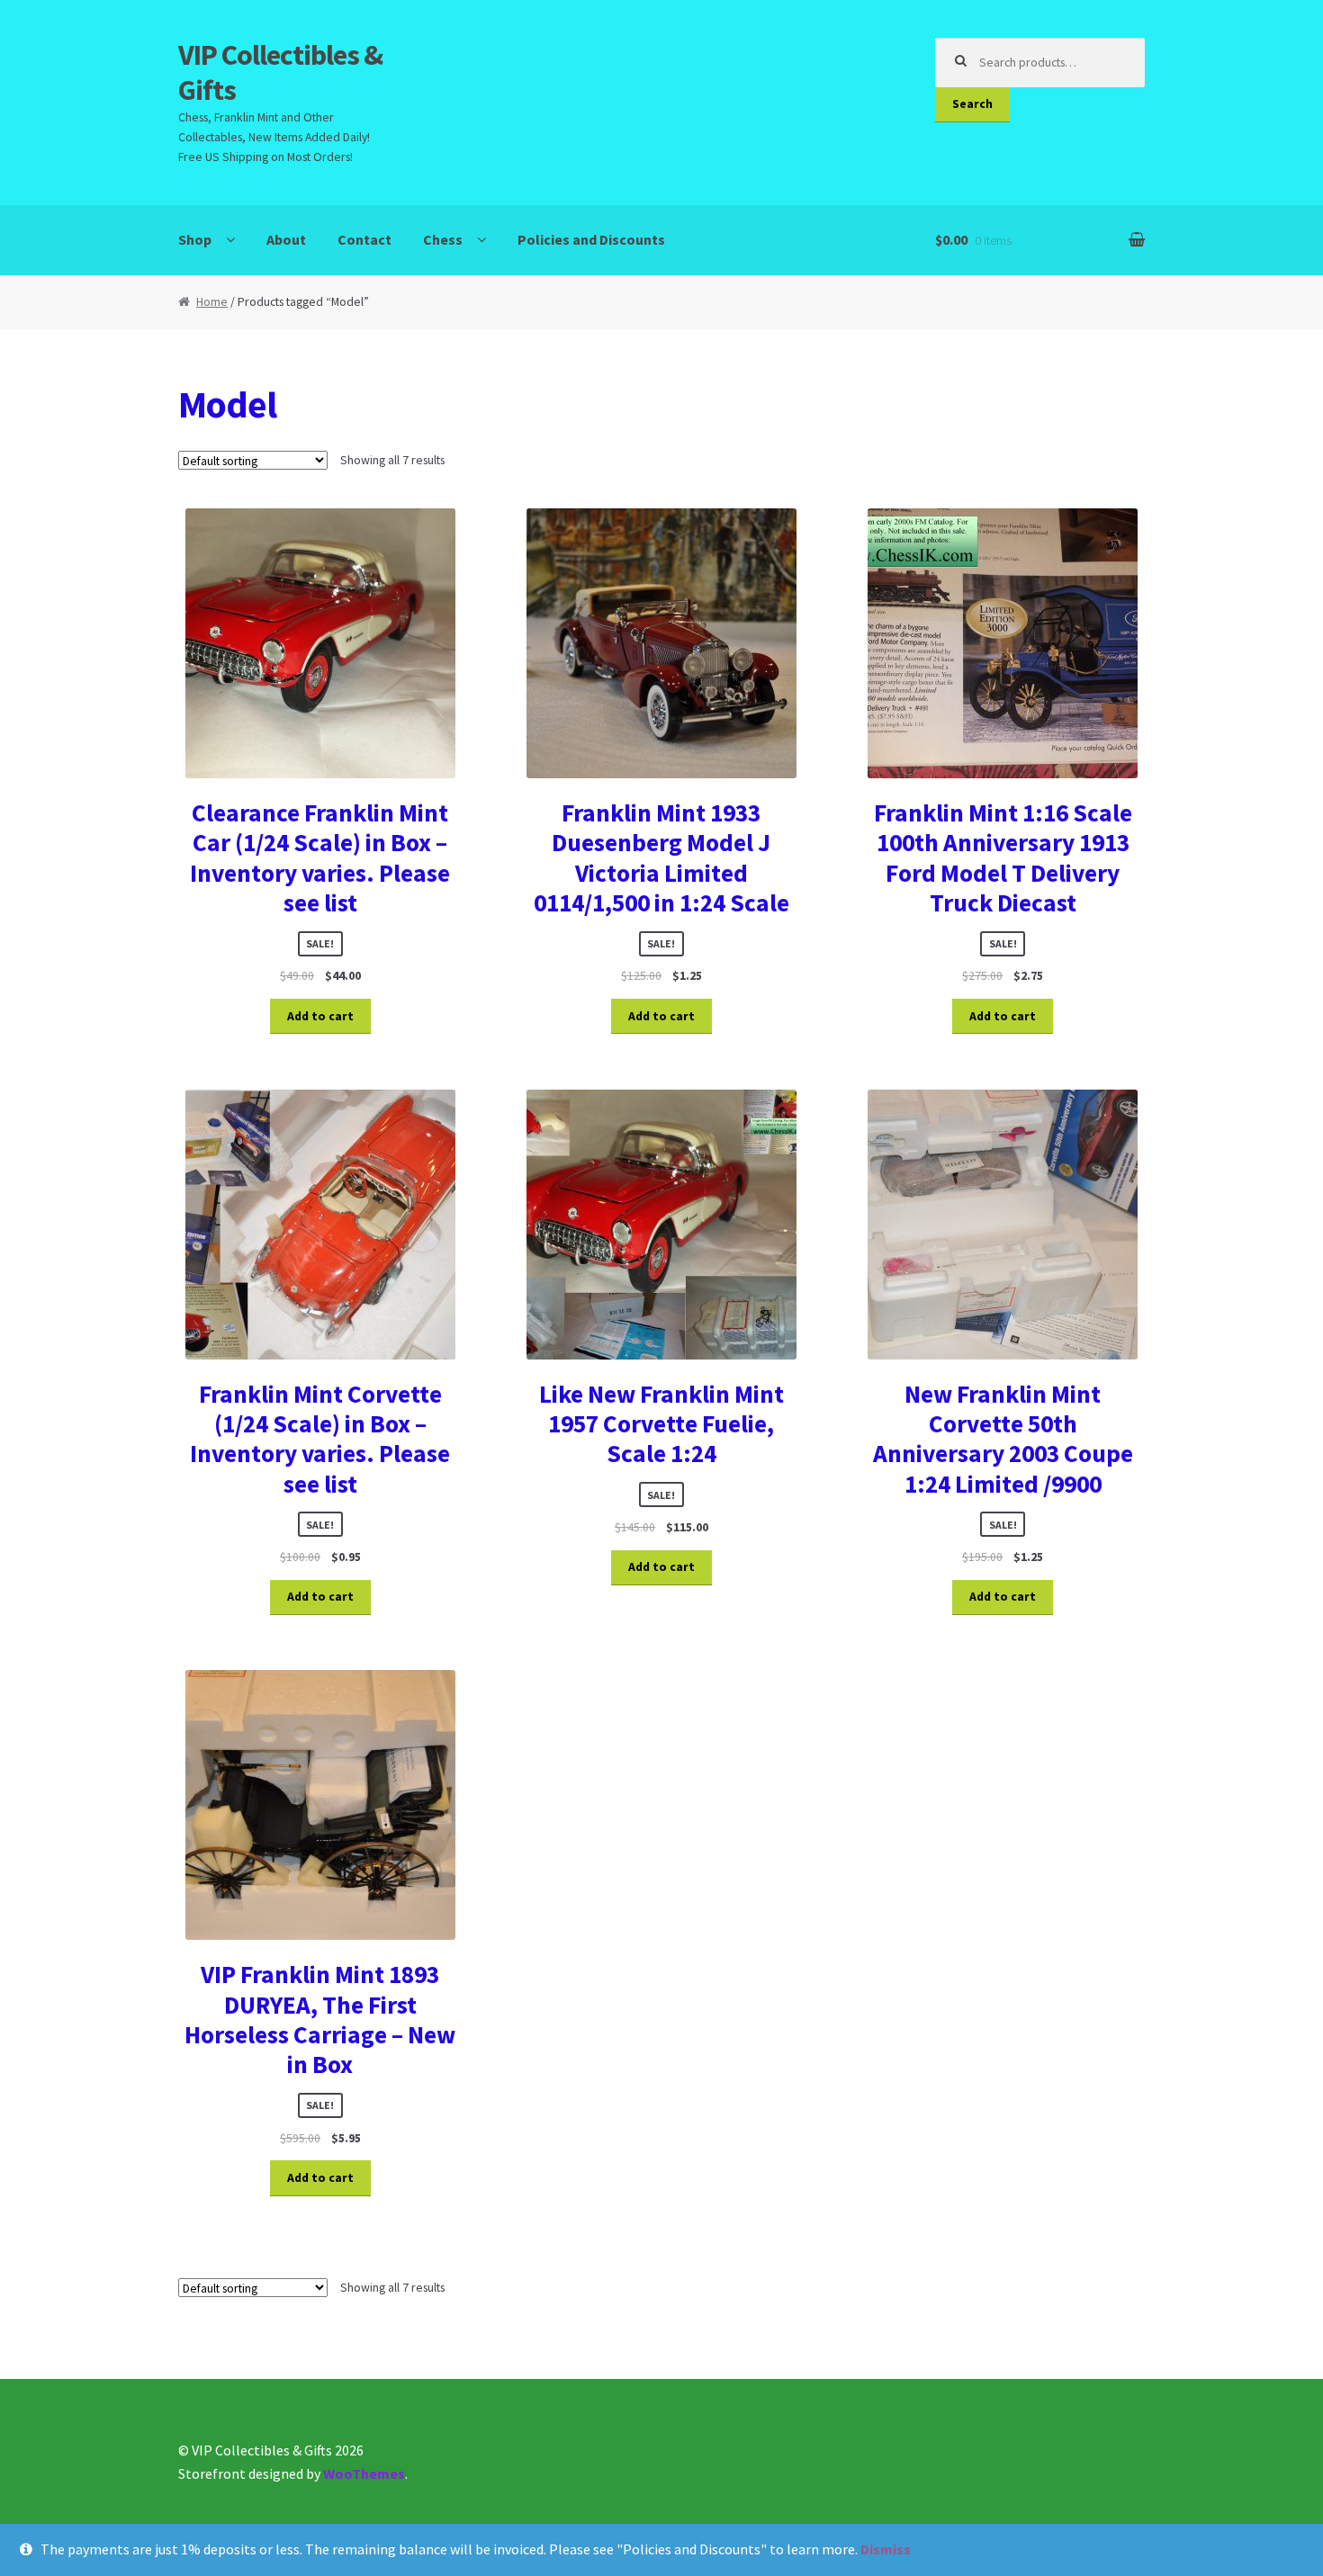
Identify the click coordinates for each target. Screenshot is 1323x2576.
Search (972, 104)
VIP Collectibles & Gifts (280, 72)
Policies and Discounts (591, 239)
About (286, 239)
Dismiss (886, 2549)
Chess (443, 239)
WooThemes (364, 2473)
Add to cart (320, 1016)
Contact (364, 239)
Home (212, 302)
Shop (195, 239)
